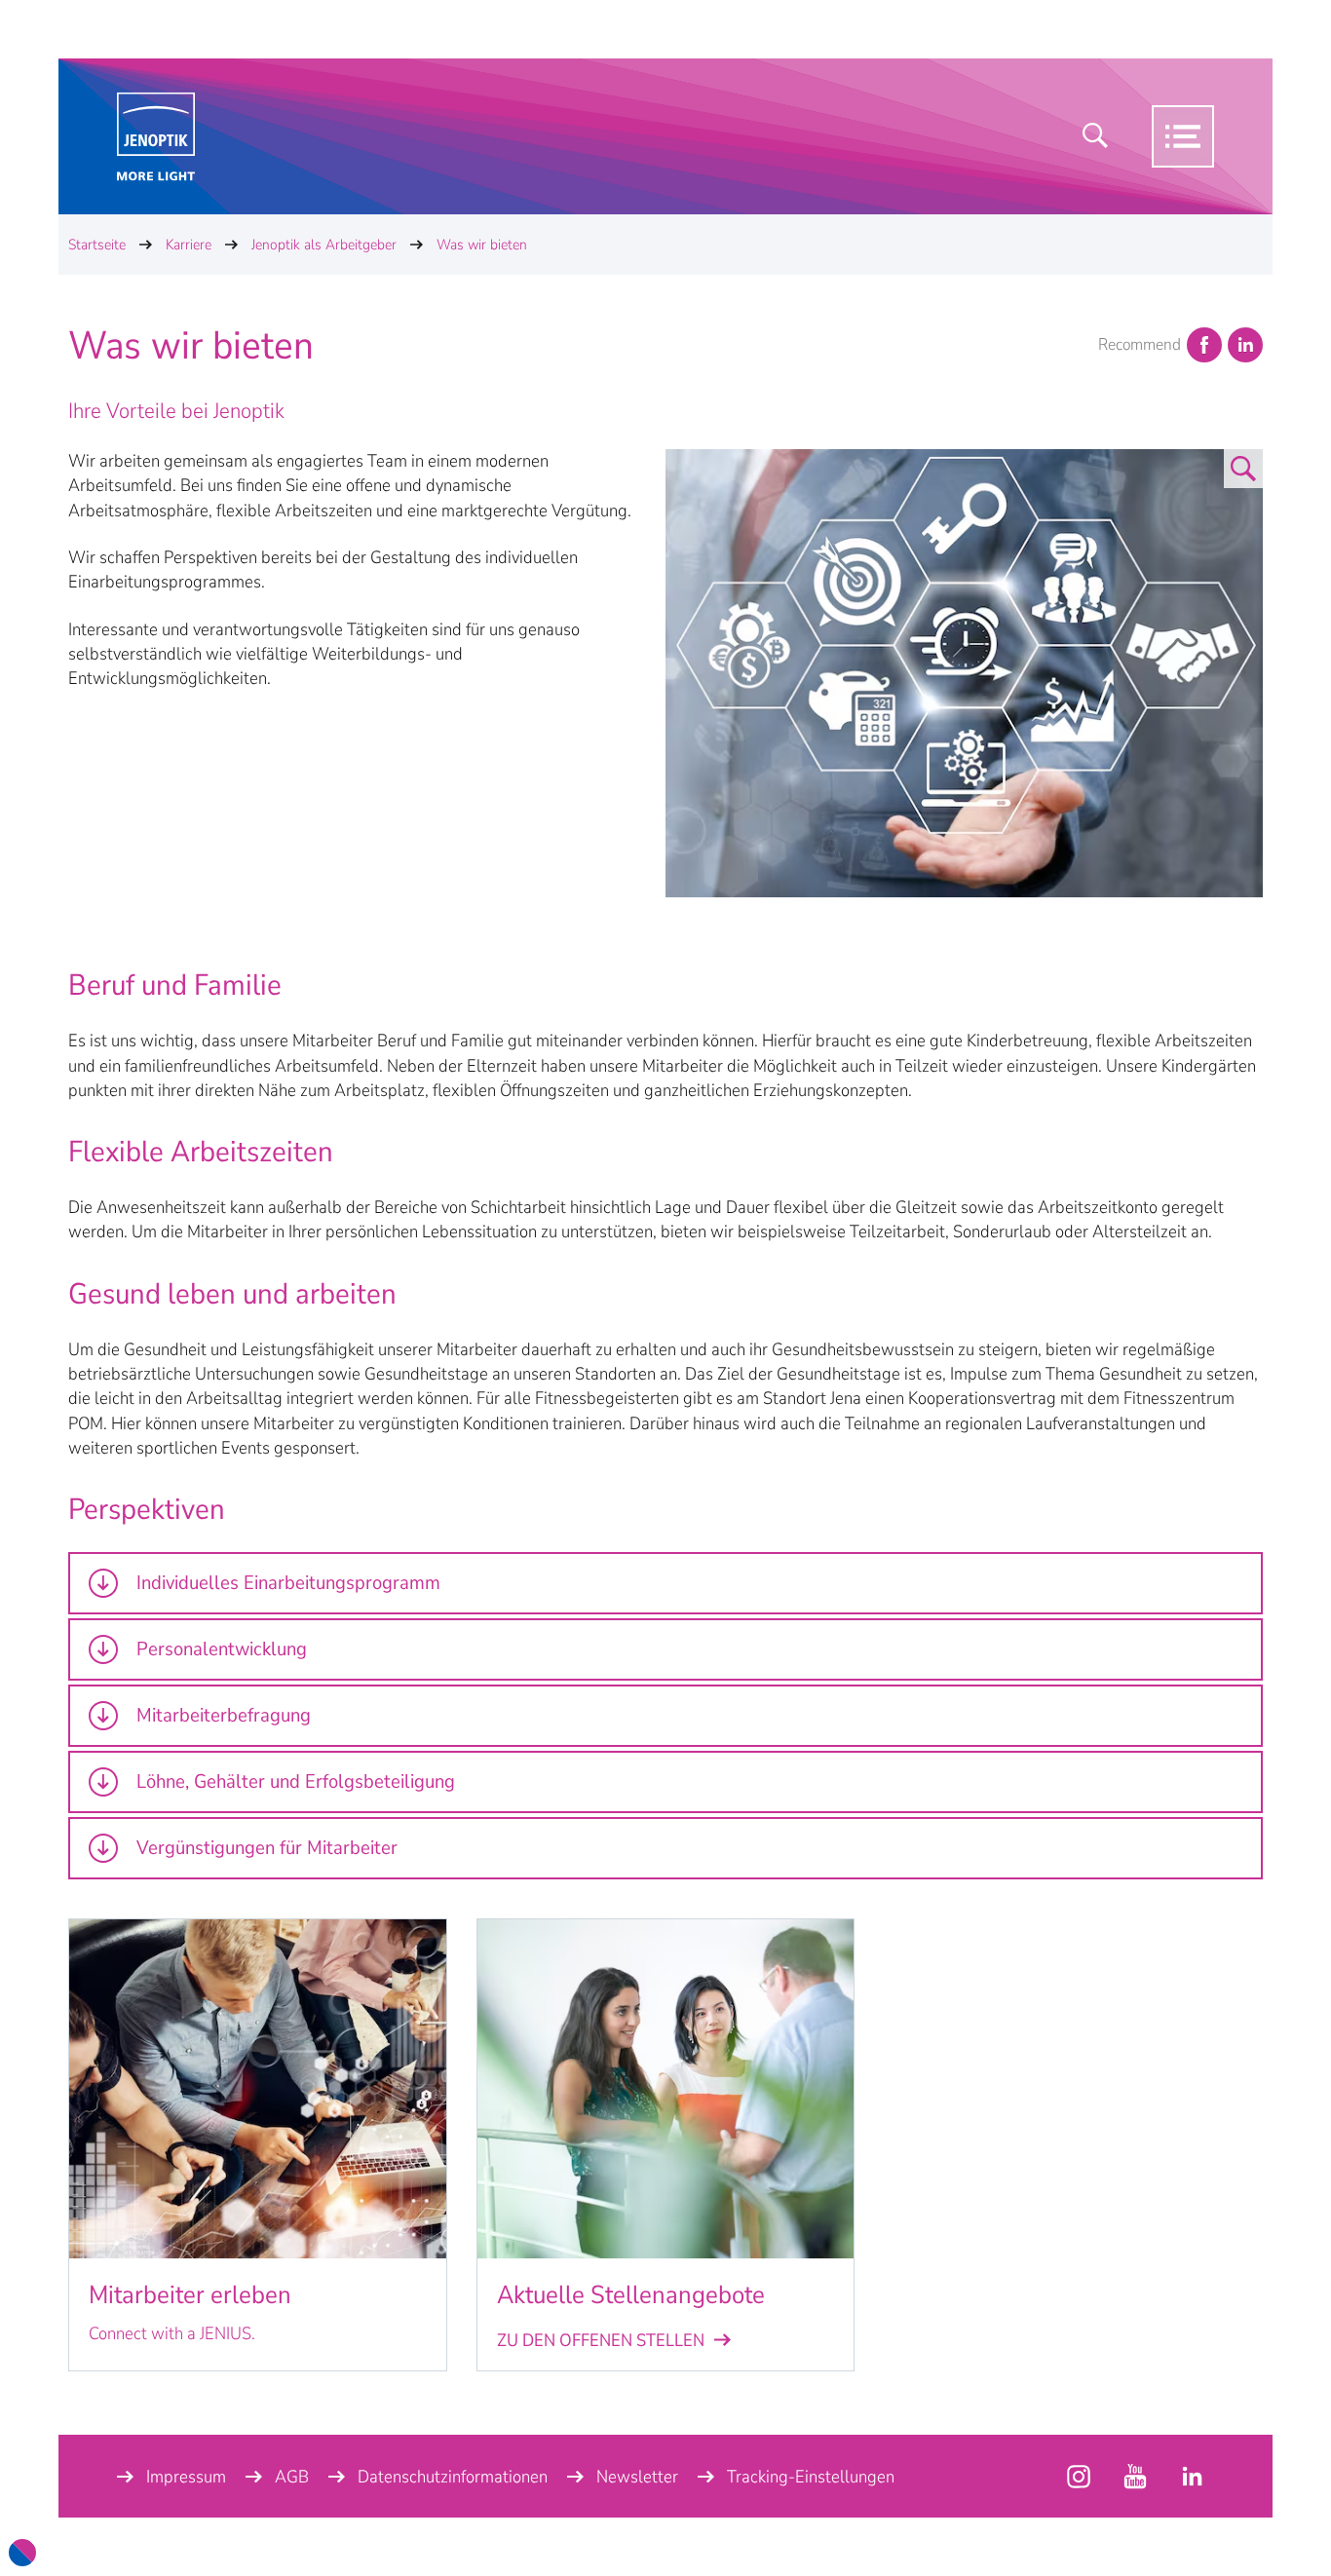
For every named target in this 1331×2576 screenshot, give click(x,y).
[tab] (665, 1583)
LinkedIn (1245, 345)
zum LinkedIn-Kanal (1192, 2477)
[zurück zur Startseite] (156, 137)
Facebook (1204, 345)
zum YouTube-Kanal (1079, 2477)
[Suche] (1095, 136)
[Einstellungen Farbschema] (22, 2553)
